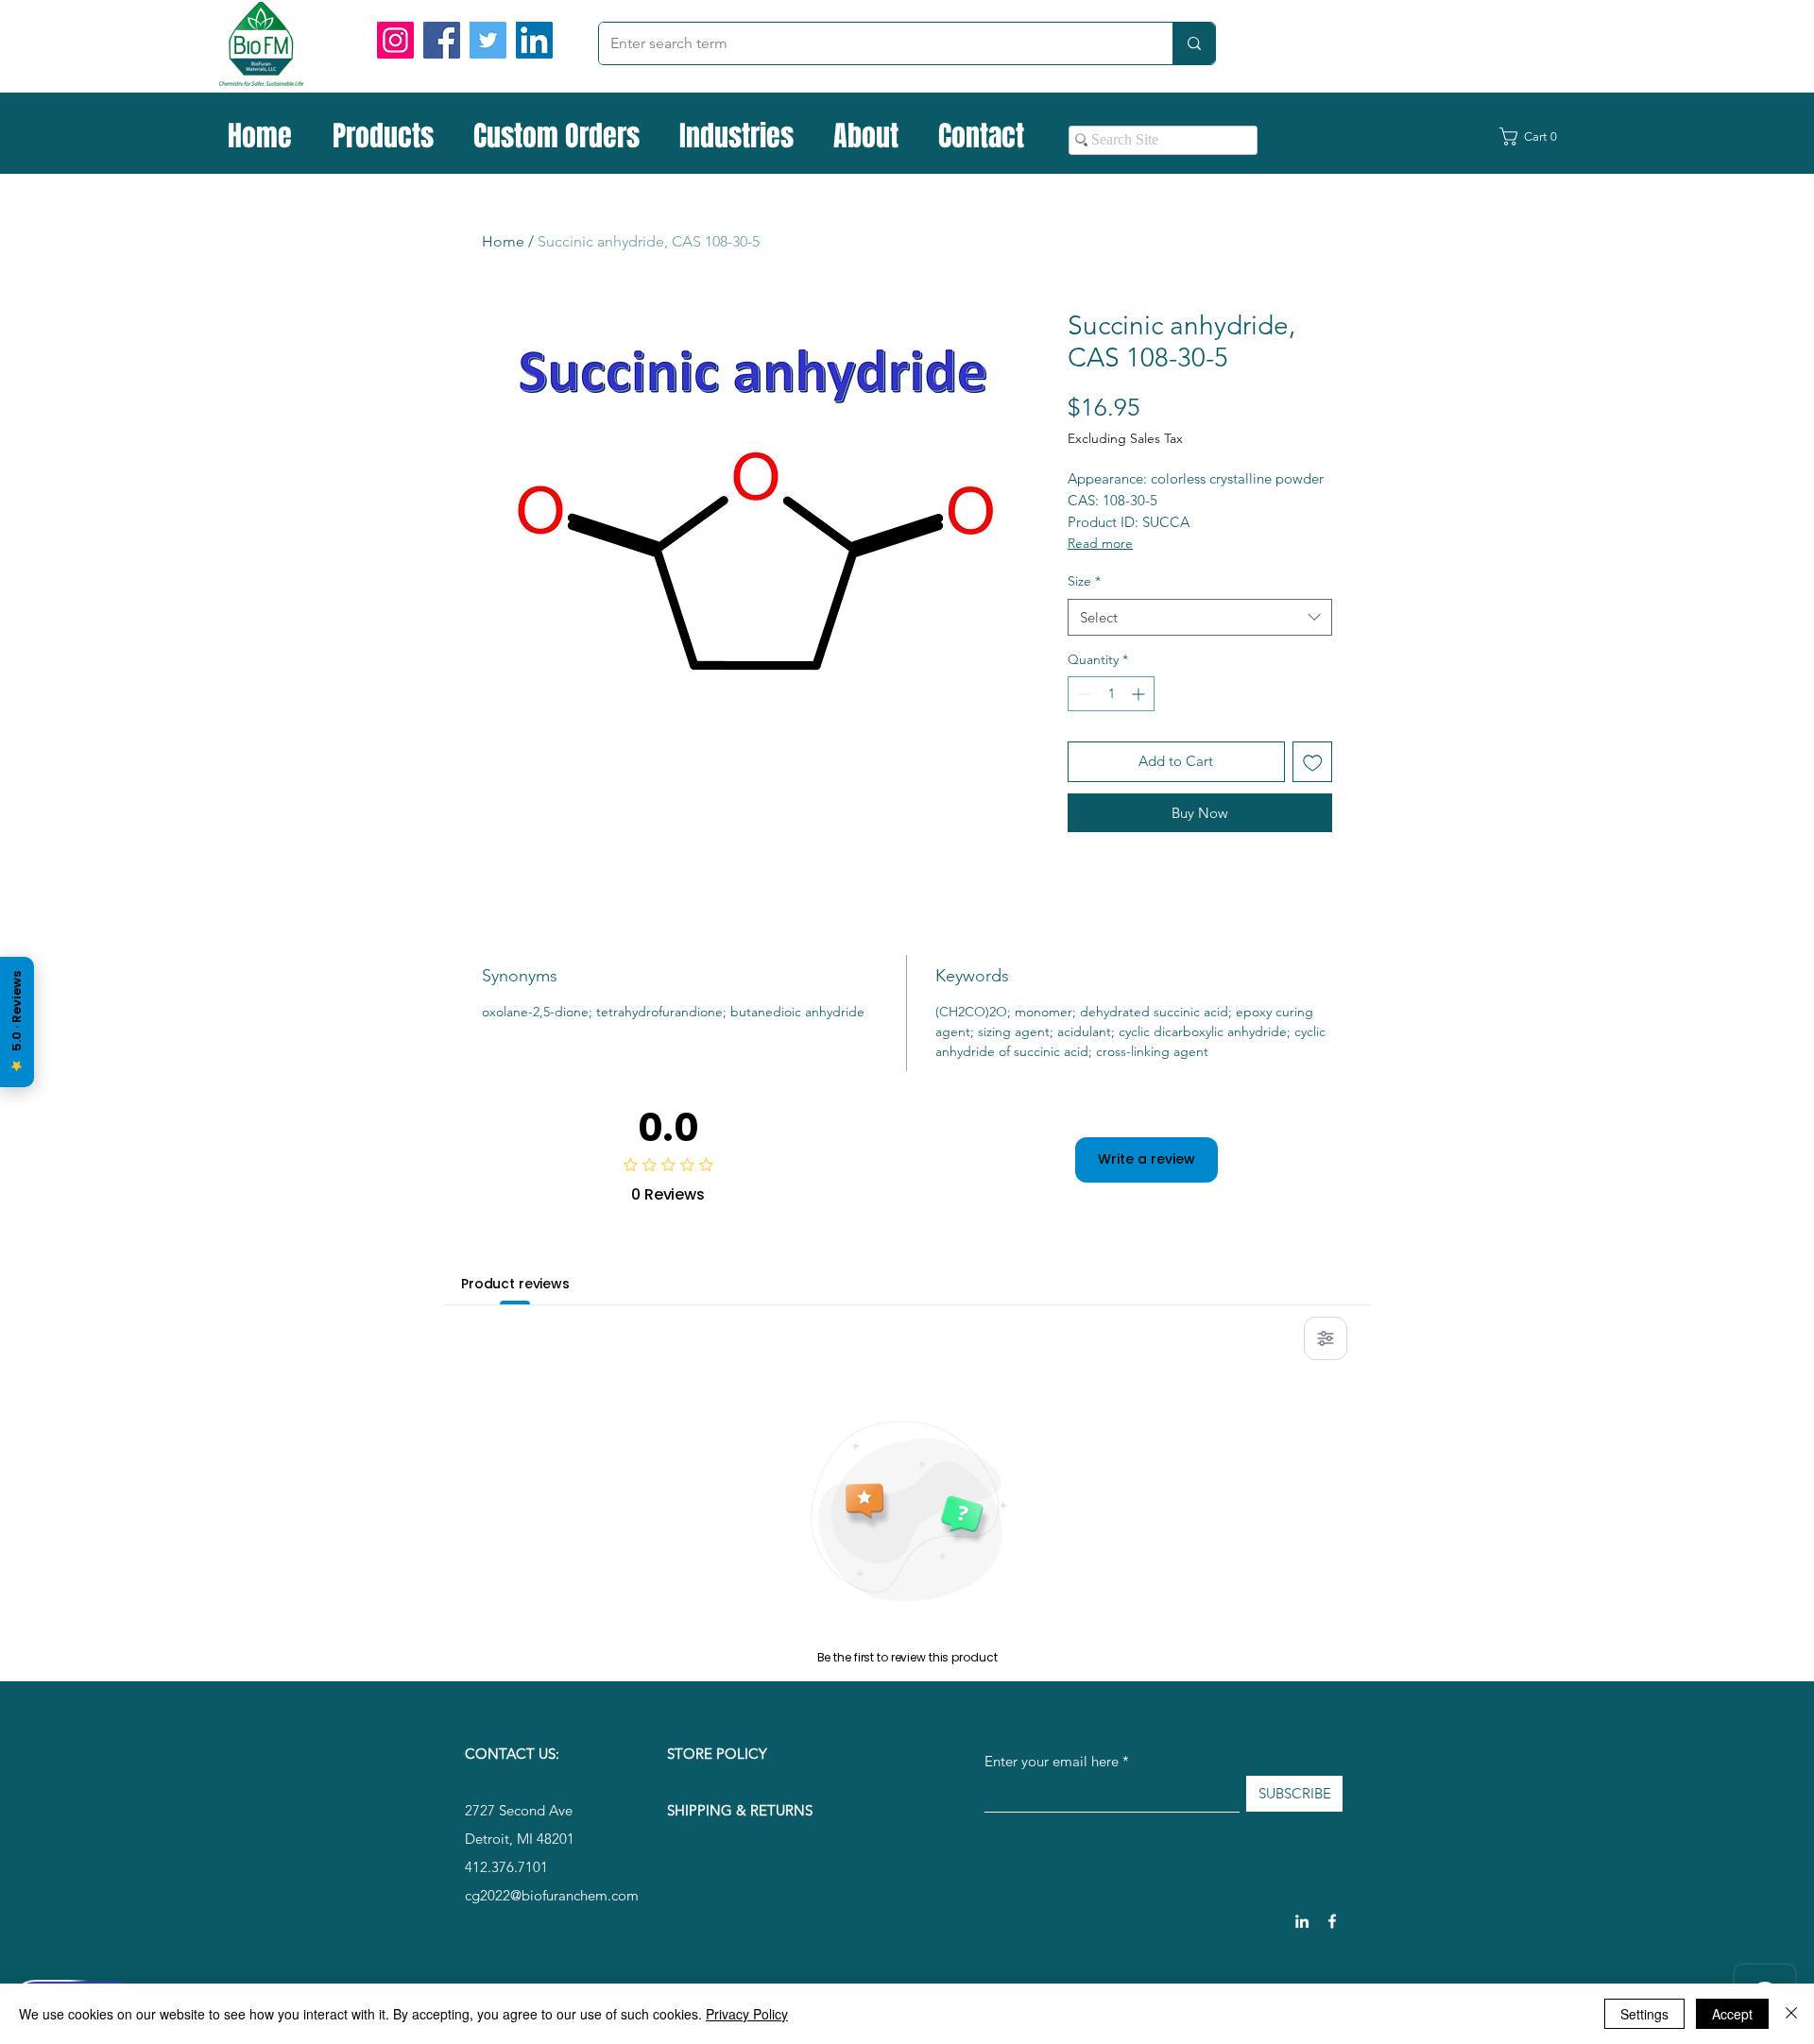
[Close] (1791, 2014)
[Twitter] (488, 40)
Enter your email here (1052, 1761)
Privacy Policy (747, 2014)
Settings (1644, 2014)
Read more (1100, 543)
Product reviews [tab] (515, 1284)
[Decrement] (1082, 694)
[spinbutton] (1111, 694)
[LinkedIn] (534, 40)
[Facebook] (442, 40)
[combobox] (1200, 617)
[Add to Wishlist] (1313, 762)
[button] (1539, 136)
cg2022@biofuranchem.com (552, 1895)
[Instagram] (395, 40)
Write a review (1147, 1159)
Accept (1732, 2014)
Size (1084, 581)
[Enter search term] (1194, 43)
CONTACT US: (512, 1754)
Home (503, 241)
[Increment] (1140, 694)
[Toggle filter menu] (1326, 1338)
